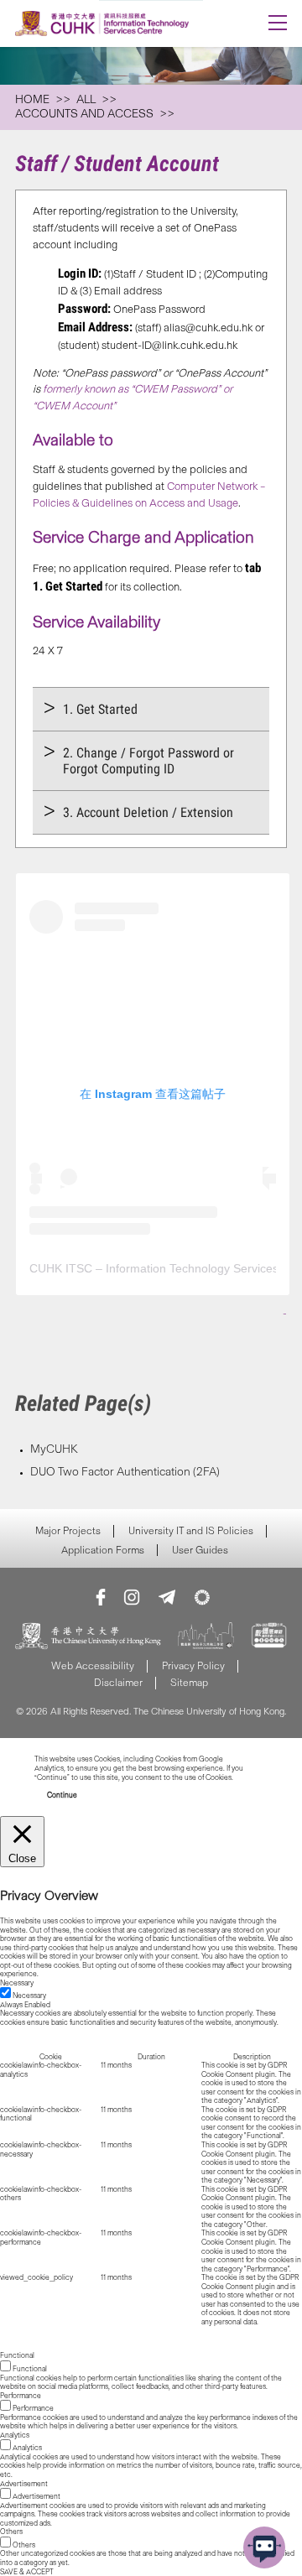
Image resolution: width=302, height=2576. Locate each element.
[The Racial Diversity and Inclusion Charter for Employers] (206, 1637)
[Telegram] (167, 1597)
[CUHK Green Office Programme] (202, 1597)
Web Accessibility (93, 1665)
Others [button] (11, 2532)
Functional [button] (17, 2355)
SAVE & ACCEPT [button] (27, 2572)
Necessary (29, 1996)
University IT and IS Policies (191, 1531)
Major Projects (68, 1531)
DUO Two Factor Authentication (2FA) (125, 1472)
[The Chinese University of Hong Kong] (88, 1637)
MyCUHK (54, 1449)
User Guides (200, 1550)
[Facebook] (101, 1597)
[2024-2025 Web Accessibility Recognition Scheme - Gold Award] (269, 1637)
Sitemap (189, 1682)
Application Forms (103, 1550)
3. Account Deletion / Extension (148, 812)
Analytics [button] (15, 2435)
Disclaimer (118, 1682)
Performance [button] (21, 2396)
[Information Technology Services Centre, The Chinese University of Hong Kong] (124, 23)
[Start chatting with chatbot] (264, 2547)
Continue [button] (62, 1795)
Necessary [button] (17, 1983)
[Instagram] (132, 1597)
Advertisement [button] (24, 2484)
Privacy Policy (193, 1665)
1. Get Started (100, 709)
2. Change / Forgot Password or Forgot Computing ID (148, 761)
